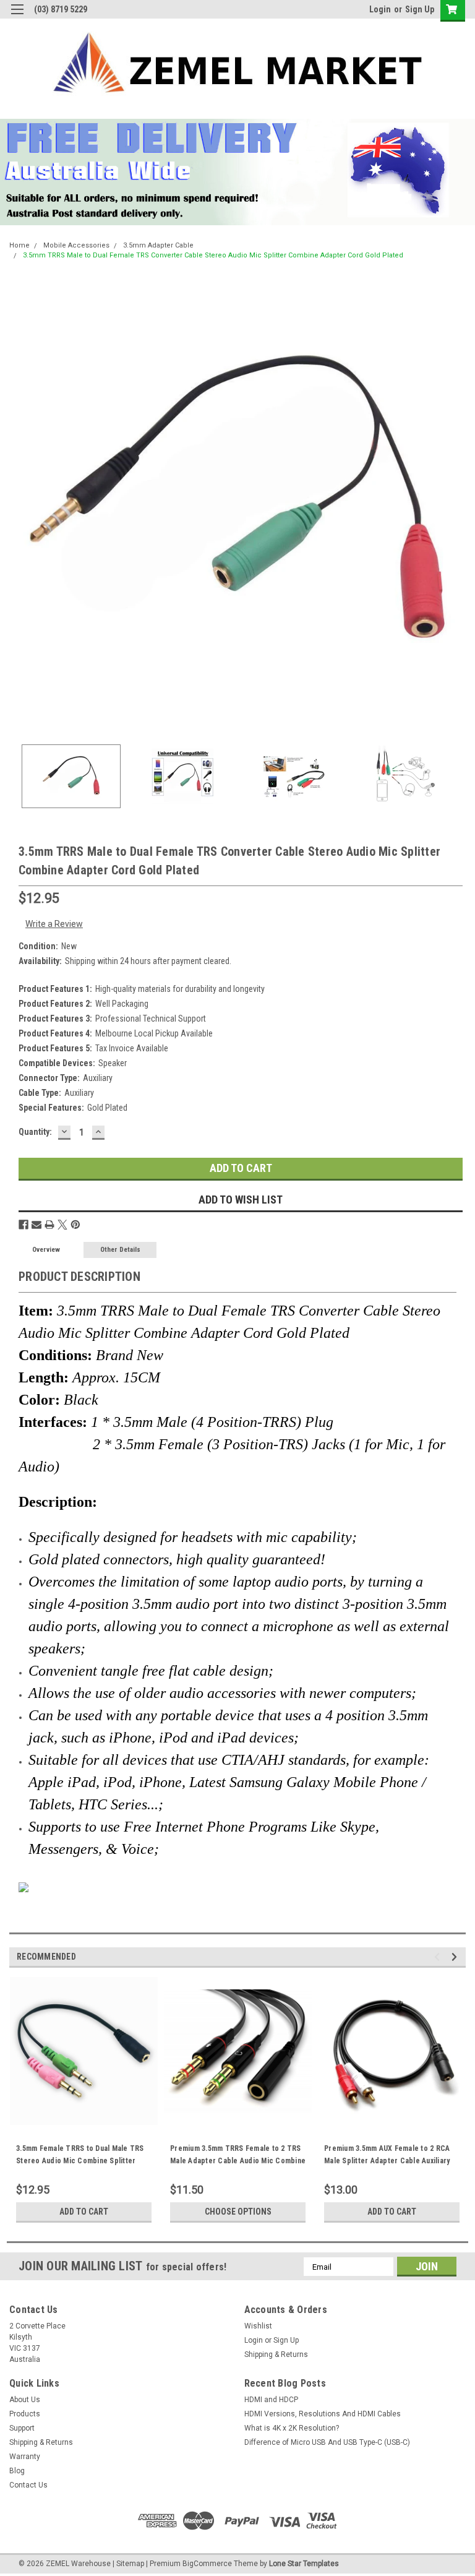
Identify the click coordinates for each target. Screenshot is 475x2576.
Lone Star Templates (304, 2564)
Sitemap (130, 2564)
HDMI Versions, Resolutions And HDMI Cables (323, 2414)
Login (380, 9)
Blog (17, 2471)
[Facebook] (24, 1225)
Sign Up (420, 9)
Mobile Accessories (76, 245)
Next (456, 504)
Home (19, 245)
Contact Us (28, 2485)
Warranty (25, 2457)
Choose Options (238, 2212)
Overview (46, 1250)
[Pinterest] (75, 1225)
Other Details (120, 1250)
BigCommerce (207, 2564)
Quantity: (35, 1132)
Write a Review (54, 924)
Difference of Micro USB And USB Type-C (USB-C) (327, 2442)
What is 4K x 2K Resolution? (292, 2428)
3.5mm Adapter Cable (158, 245)
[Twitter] (62, 1225)
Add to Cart (84, 2212)
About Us (25, 2400)
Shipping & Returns (276, 2354)
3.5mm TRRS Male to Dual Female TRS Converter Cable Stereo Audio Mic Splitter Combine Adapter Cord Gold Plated (213, 255)
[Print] (49, 1225)
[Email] (36, 1225)
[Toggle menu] (17, 17)
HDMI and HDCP (271, 2400)
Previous (19, 504)
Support (22, 2428)
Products (25, 2414)
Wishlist (258, 2326)
